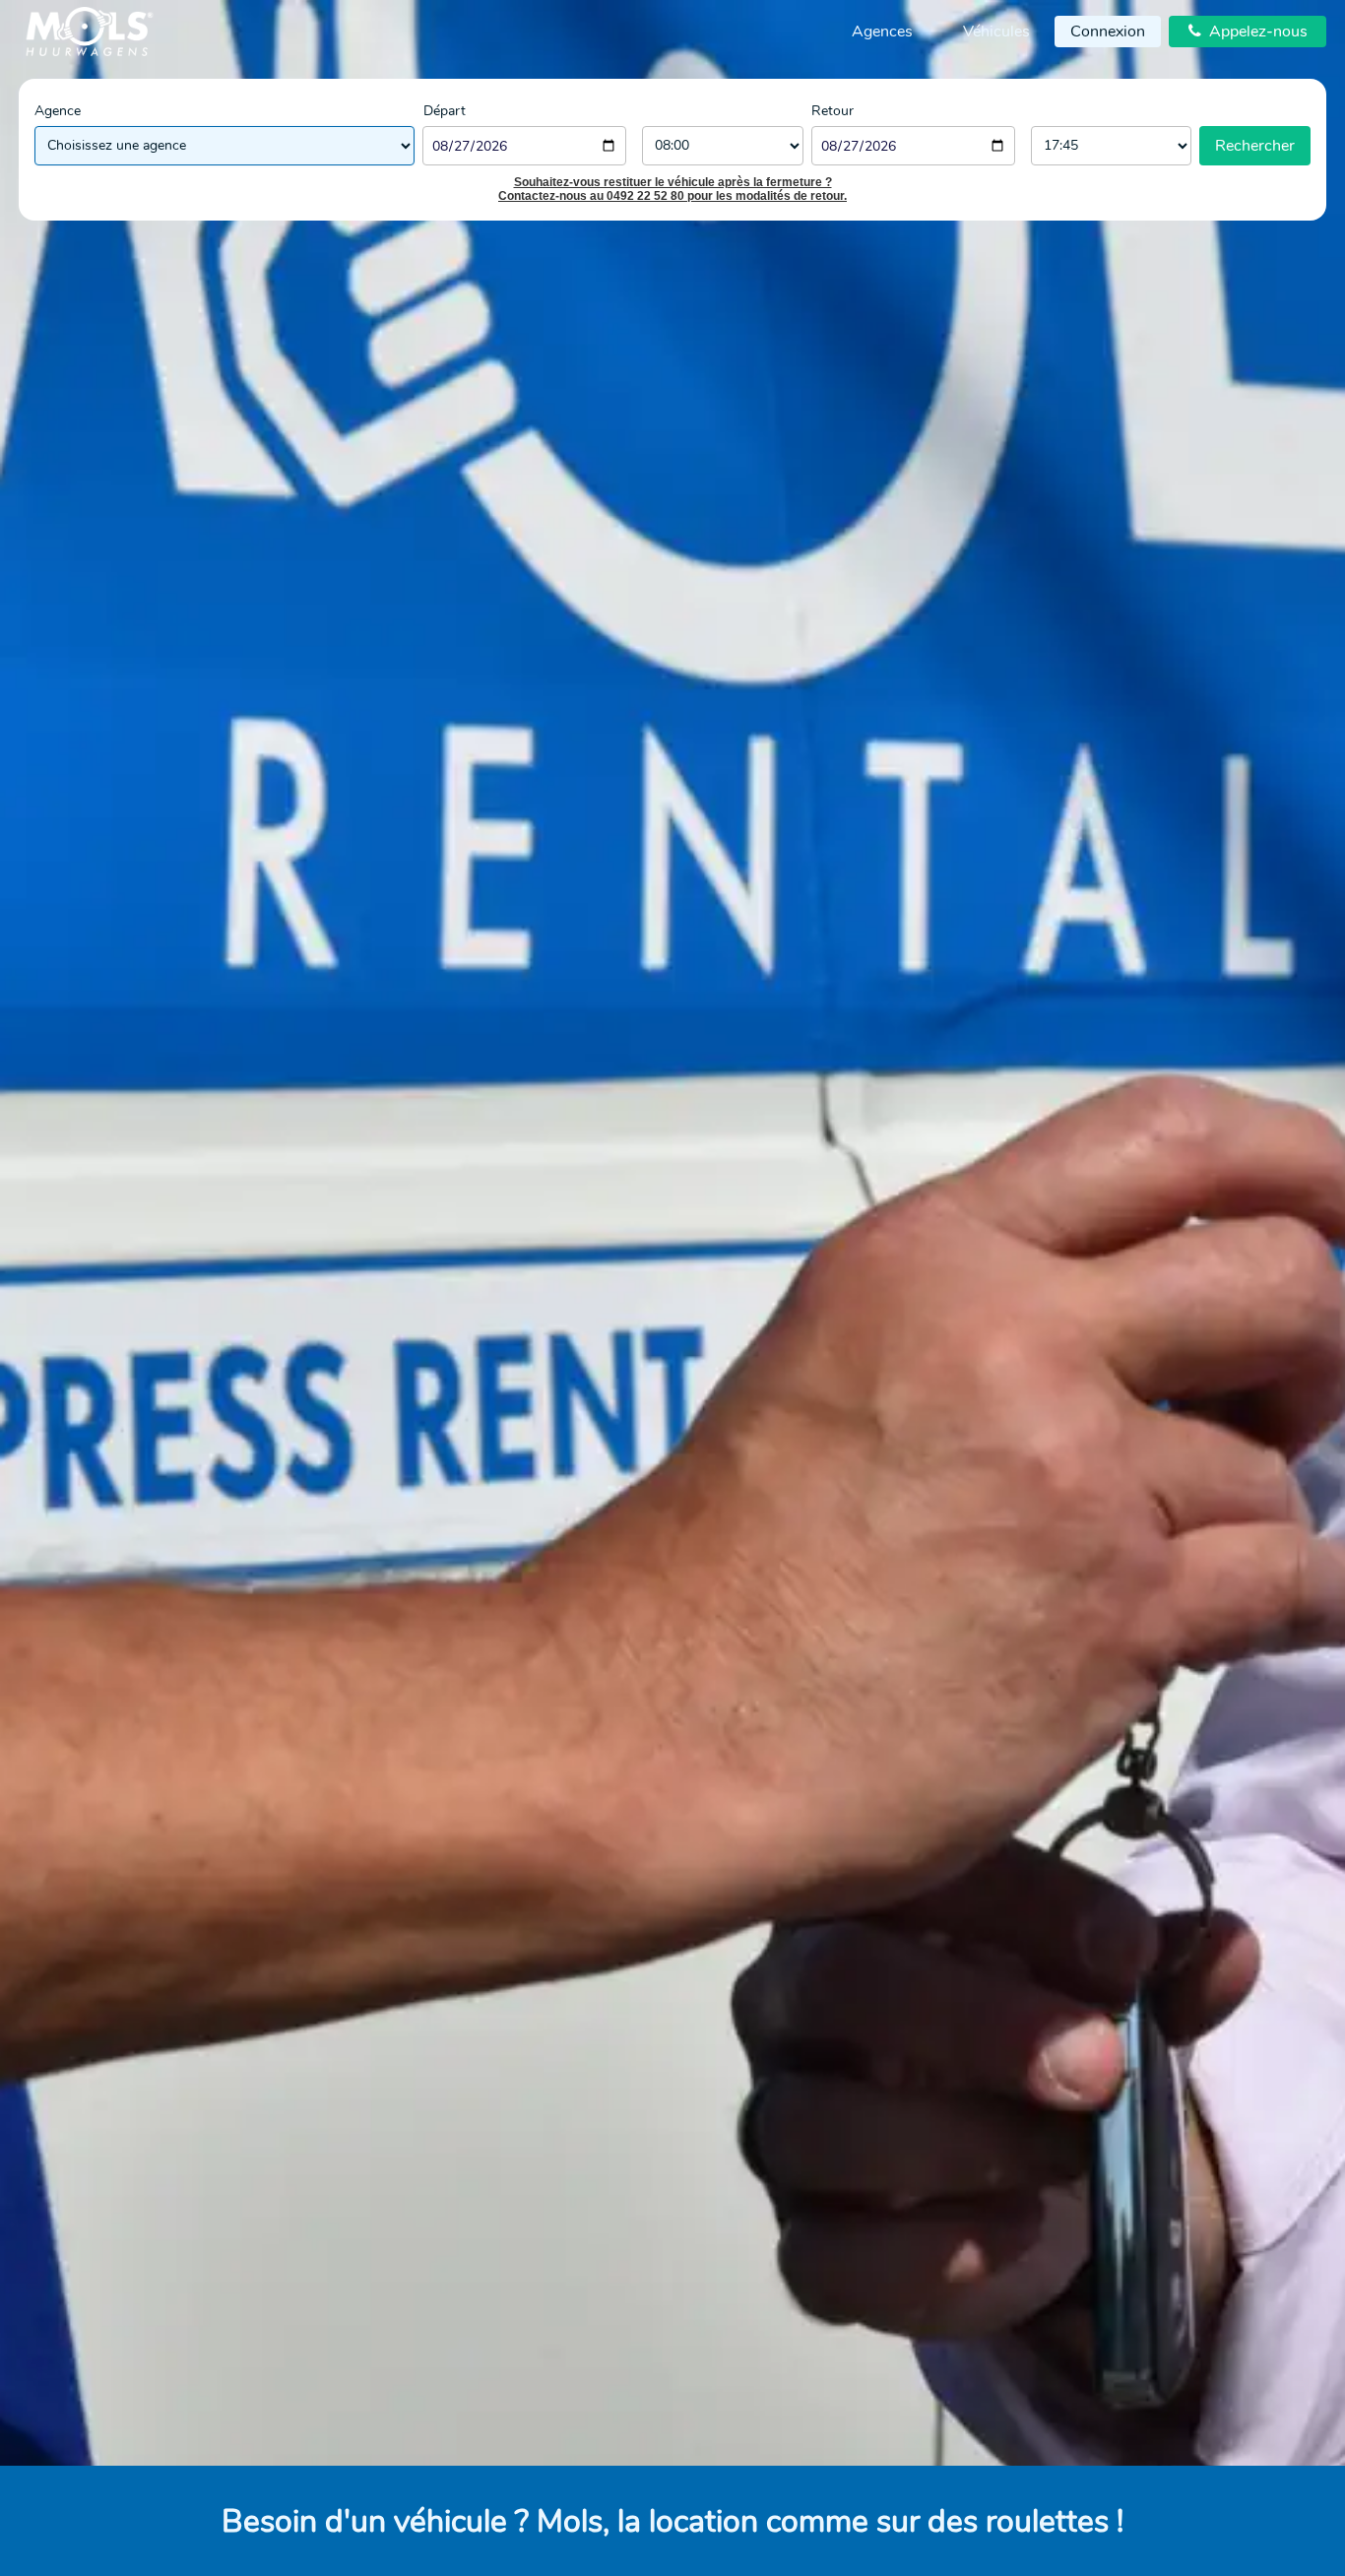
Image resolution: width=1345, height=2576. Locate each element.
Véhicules (996, 32)
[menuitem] (882, 32)
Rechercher (1255, 146)
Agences (882, 32)
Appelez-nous (1248, 32)
